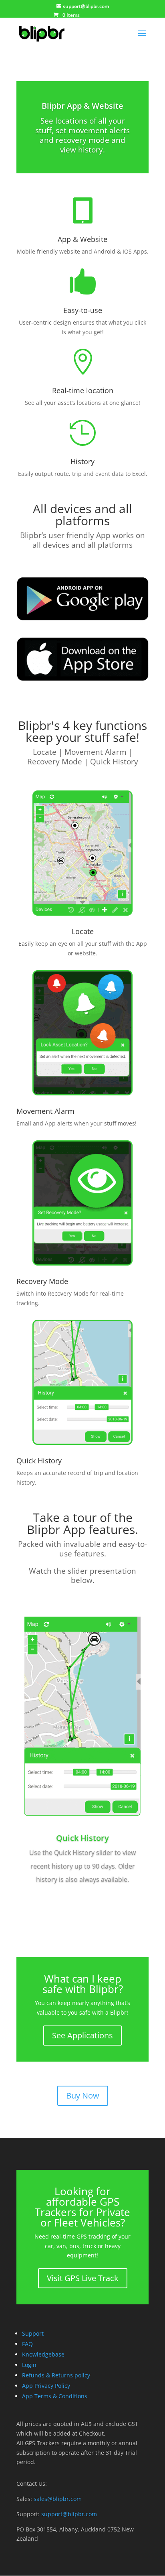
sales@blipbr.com (58, 2499)
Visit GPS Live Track (83, 2278)
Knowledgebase (43, 2354)
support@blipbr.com (69, 2514)
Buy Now (83, 2096)
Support (33, 2333)
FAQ (27, 2344)
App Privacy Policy (46, 2386)
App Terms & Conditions (55, 2396)
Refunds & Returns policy (56, 2375)
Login (29, 2365)
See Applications (82, 2035)
